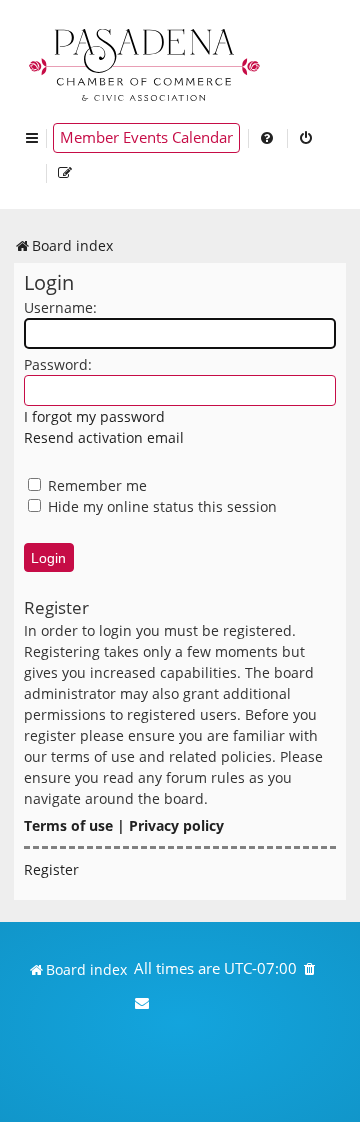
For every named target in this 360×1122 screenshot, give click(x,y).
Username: (60, 307)
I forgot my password (94, 416)
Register (51, 869)
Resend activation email (104, 437)
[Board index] (146, 62)
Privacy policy (176, 825)
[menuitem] (268, 138)
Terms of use (68, 825)
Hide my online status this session (160, 506)
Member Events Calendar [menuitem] (146, 137)
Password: (58, 364)
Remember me (95, 485)
